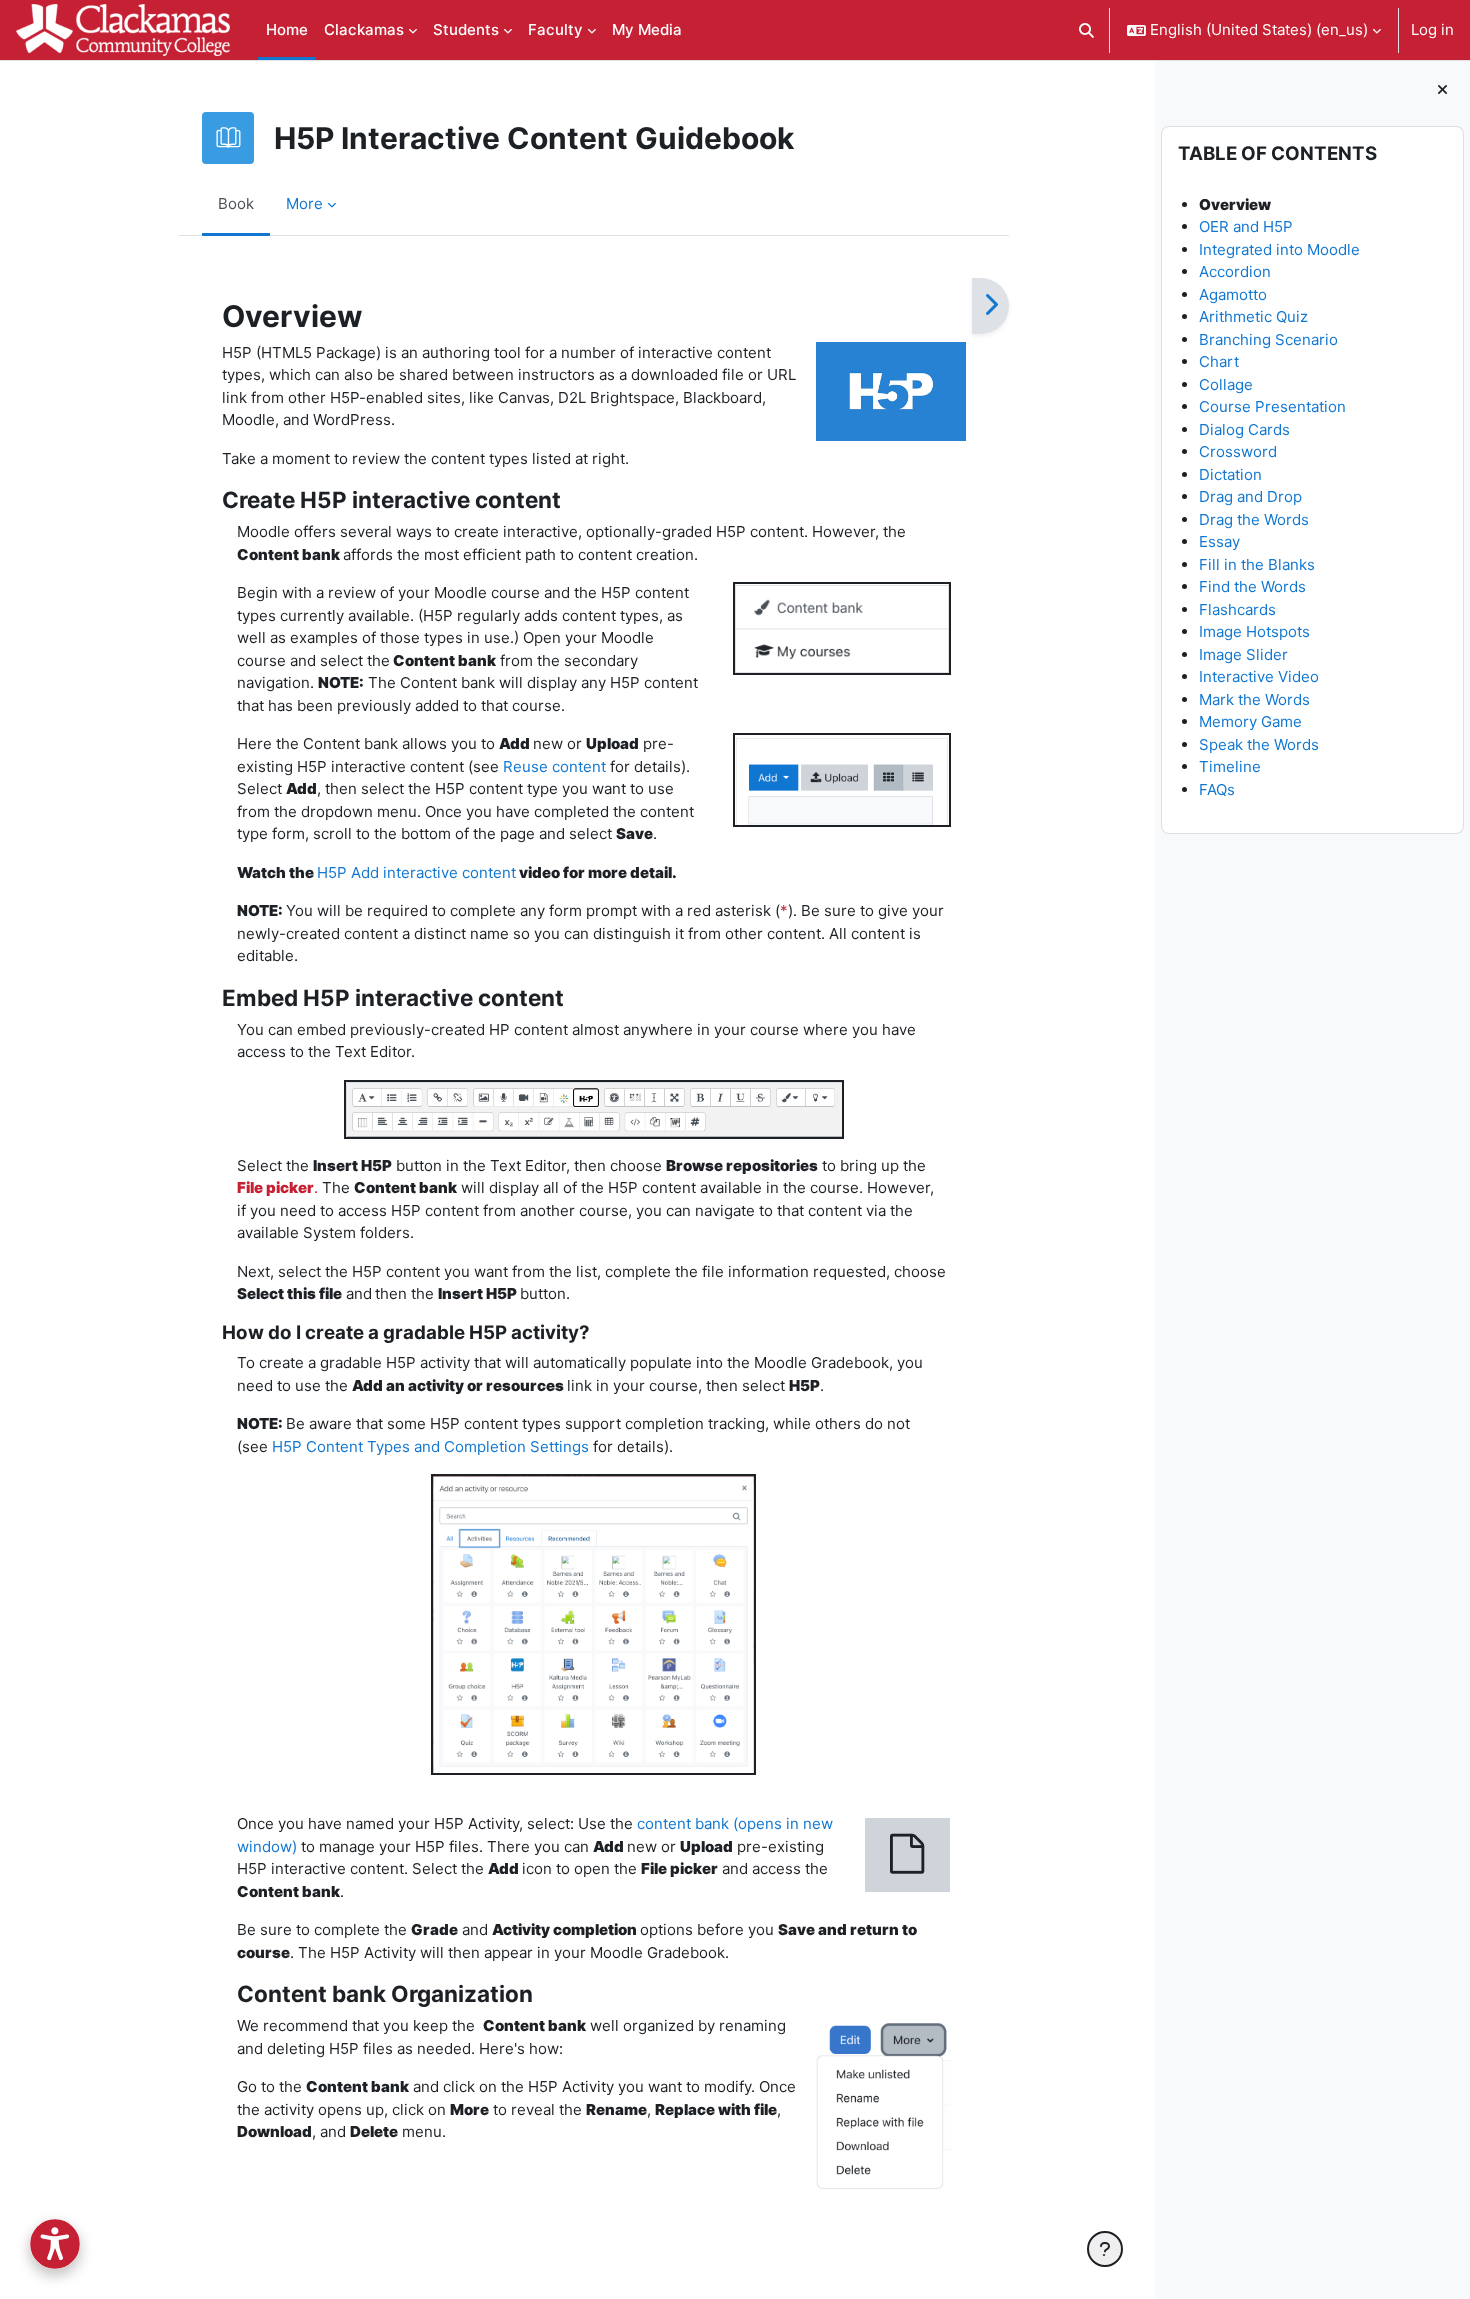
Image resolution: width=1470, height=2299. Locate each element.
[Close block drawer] (1442, 90)
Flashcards (1237, 609)
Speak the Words (1259, 744)
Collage (1226, 384)
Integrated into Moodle (1279, 249)
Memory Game (1250, 721)
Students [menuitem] (466, 29)
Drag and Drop (1250, 496)
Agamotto (1233, 294)
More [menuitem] (304, 203)
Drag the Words (1254, 519)
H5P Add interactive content (416, 872)
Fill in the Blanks (1257, 564)
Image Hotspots (1254, 631)
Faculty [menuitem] (555, 29)
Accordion (1235, 271)
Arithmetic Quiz (1253, 316)
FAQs (1217, 789)
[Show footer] (1105, 2249)
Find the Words (1252, 586)
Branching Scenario (1268, 339)
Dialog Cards (1244, 429)
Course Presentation (1272, 406)
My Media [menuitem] (647, 29)
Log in (1432, 29)
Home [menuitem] (287, 29)
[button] (1087, 30)
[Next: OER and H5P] (990, 306)
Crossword (1238, 451)
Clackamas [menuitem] (364, 29)
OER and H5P (1246, 226)
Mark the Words (1254, 699)
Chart (1219, 361)
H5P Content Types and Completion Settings (430, 1446)
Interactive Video (1259, 676)
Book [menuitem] (236, 203)
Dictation (1230, 474)
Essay (1219, 541)
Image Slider (1243, 654)
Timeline (1230, 766)
